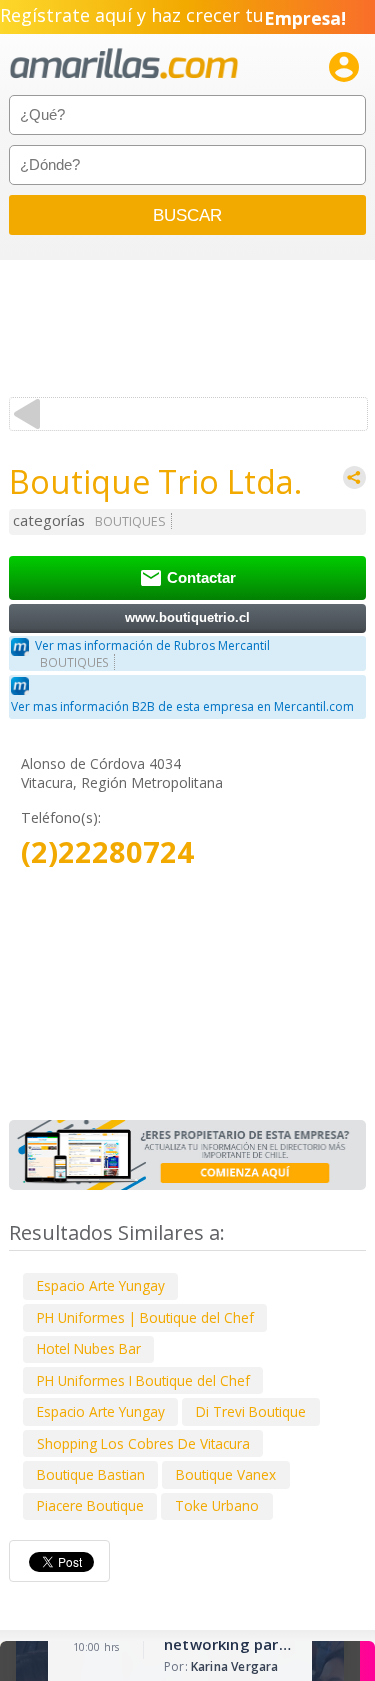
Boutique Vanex (226, 1474)
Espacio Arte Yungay (101, 1285)
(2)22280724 (107, 852)
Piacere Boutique (90, 1505)
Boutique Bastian (91, 1474)
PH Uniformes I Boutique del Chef (143, 1380)
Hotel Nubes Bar (89, 1348)
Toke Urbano (217, 1505)
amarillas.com (124, 64)
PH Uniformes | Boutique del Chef (145, 1317)
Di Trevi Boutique (251, 1411)
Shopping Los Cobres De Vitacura (143, 1443)
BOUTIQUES (130, 521)
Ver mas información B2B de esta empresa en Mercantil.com (182, 706)
